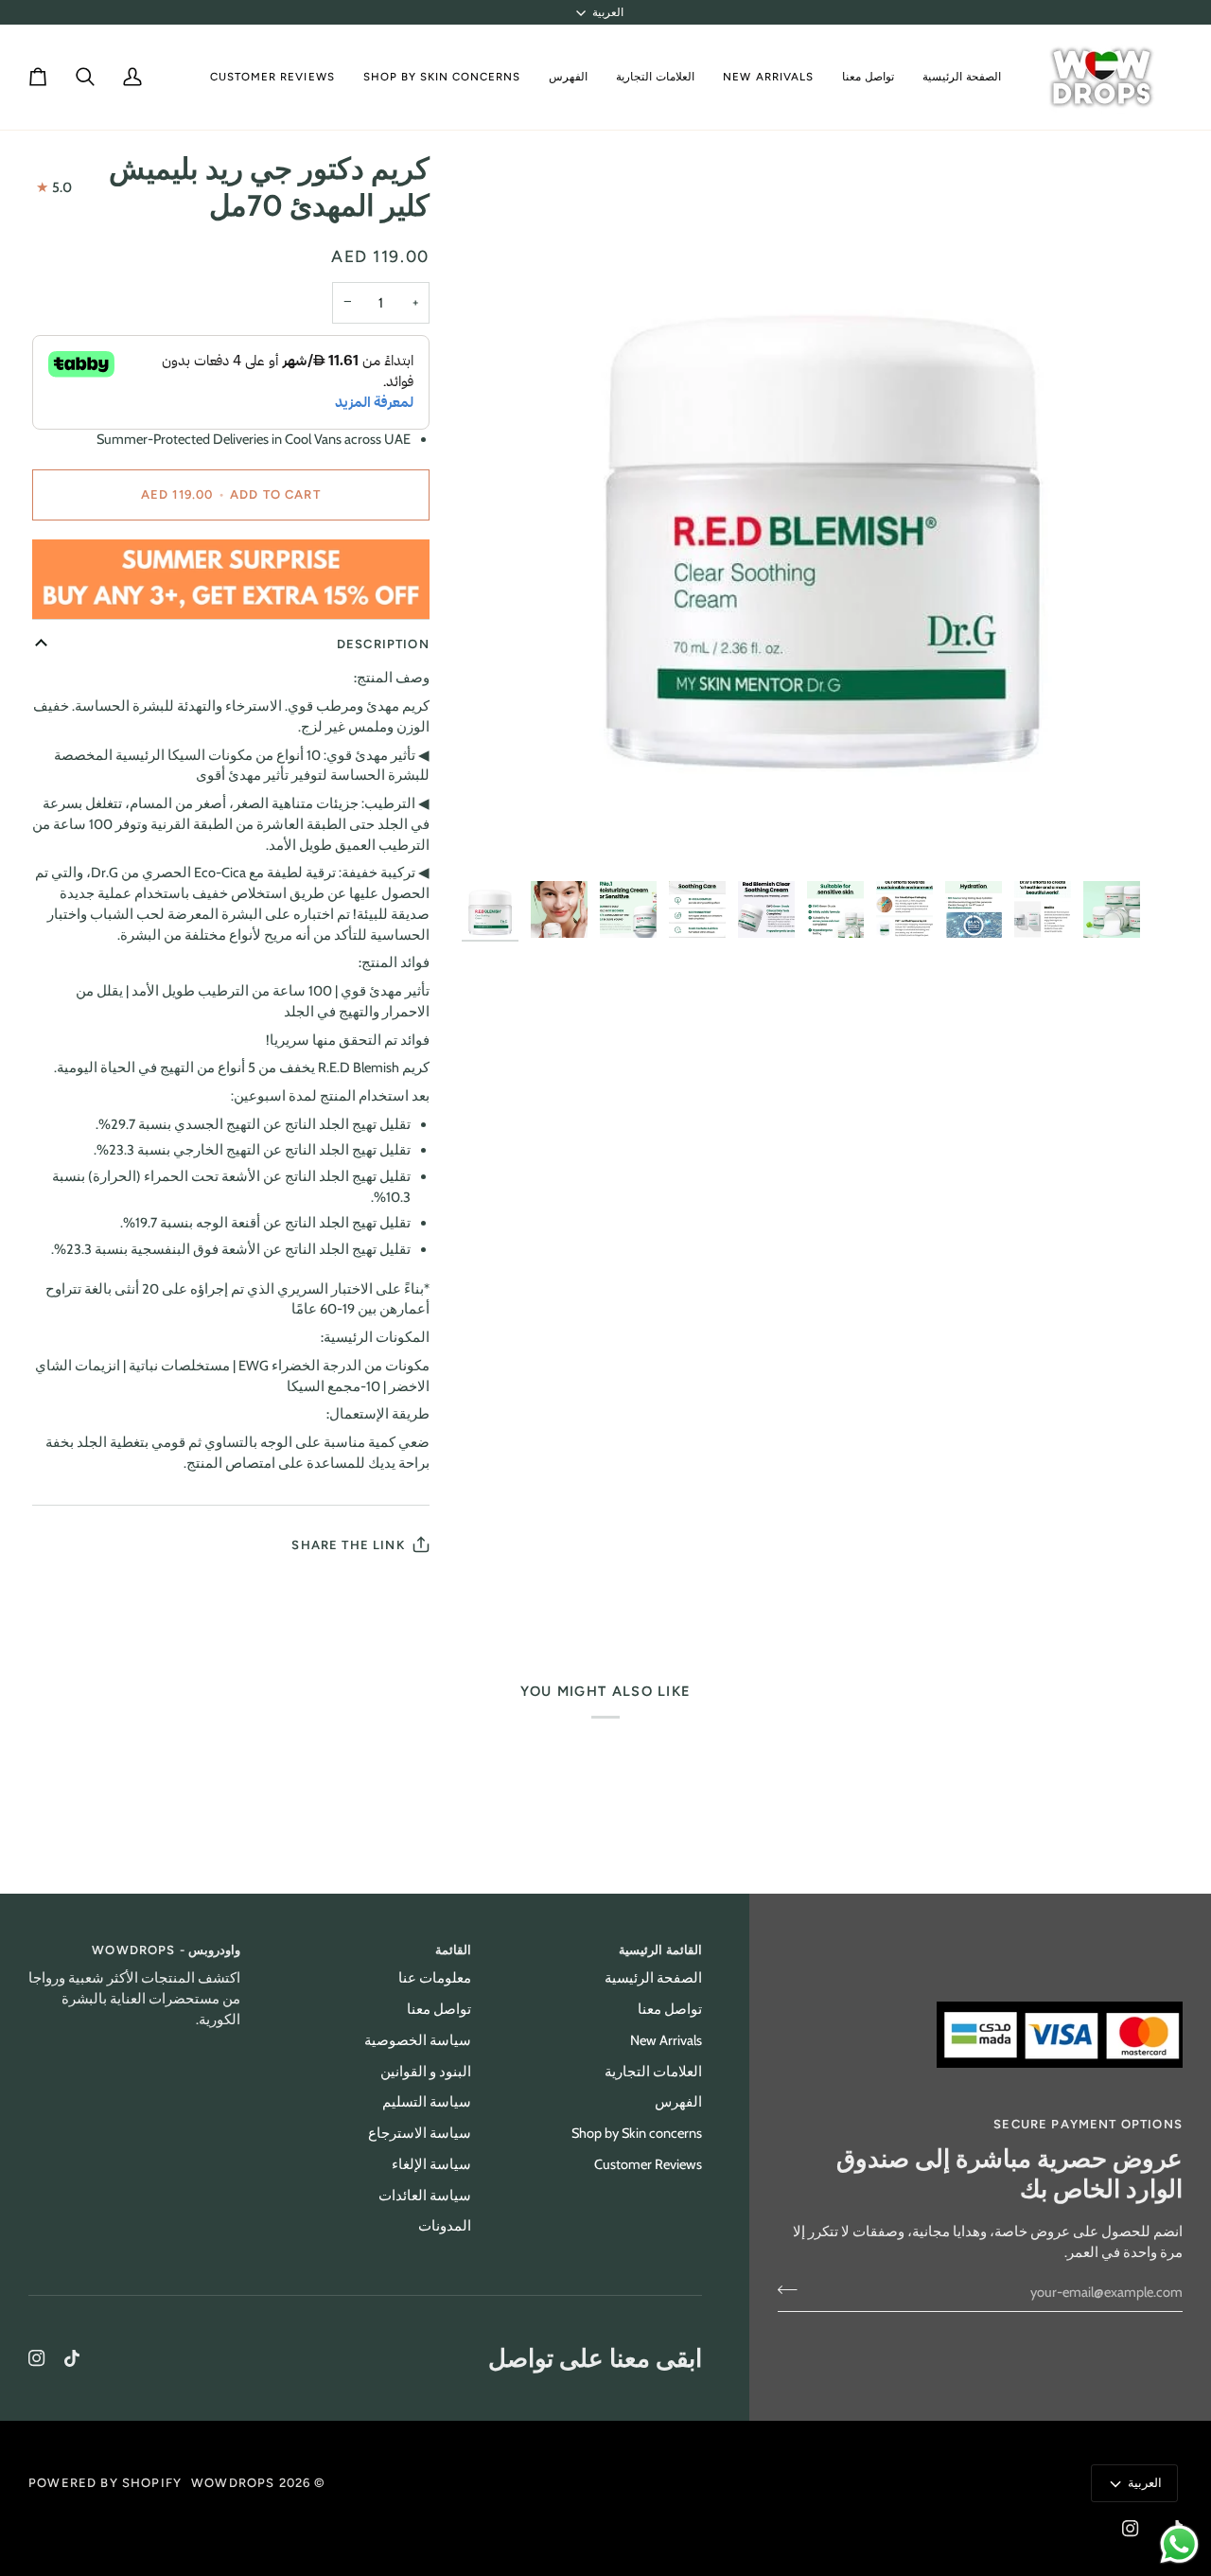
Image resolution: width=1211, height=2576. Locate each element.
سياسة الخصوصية (418, 2040)
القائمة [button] (453, 1950)
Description (383, 644)
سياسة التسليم (427, 2102)
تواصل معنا (670, 2009)
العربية (608, 12)
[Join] (793, 2290)
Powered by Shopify (105, 2483)
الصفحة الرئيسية (653, 1978)
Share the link (348, 1545)
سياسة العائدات (425, 2196)
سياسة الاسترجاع (420, 2133)
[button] (655, 77)
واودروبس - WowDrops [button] (166, 1950)
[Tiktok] (72, 2358)
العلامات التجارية (653, 2072)
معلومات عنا (435, 1978)
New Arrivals (666, 2040)
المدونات (445, 2226)
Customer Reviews (648, 2164)
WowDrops (233, 2483)
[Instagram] (37, 2358)
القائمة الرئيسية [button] (660, 1950)
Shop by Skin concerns (637, 2133)
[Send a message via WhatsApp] (1179, 2544)
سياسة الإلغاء (431, 2164)
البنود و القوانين (426, 2072)
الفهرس (678, 2102)
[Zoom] (1147, 836)
